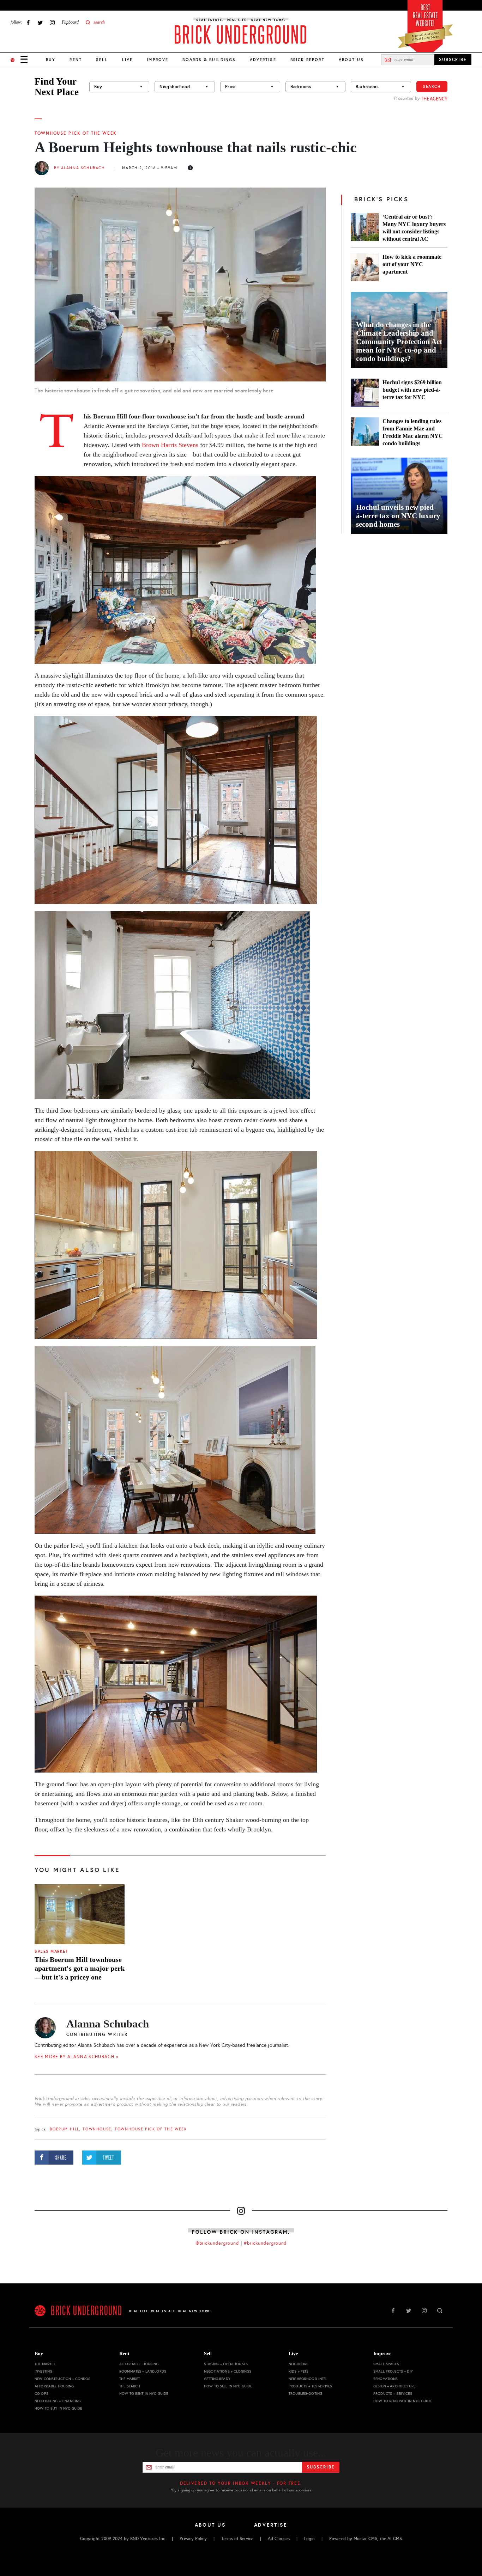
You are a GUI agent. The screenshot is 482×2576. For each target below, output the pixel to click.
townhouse (97, 2129)
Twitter (40, 22)
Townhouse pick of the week (76, 133)
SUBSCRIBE (453, 60)
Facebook (28, 22)
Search (432, 86)
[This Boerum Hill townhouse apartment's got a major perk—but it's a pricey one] (80, 1914)
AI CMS (395, 2539)
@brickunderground (217, 2243)
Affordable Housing (54, 2386)
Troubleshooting (305, 2394)
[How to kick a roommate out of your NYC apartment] (365, 267)
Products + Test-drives (310, 2386)
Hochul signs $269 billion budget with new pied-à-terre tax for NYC (412, 390)
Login (309, 2539)
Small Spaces (386, 2364)
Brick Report (308, 60)
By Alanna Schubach (79, 168)
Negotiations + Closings (228, 2371)
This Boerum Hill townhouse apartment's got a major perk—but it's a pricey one (80, 1968)
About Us (351, 60)
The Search (130, 2386)
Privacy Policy (193, 2539)
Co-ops (41, 2394)
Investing (43, 2371)
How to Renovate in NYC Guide (402, 2401)
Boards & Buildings (209, 60)
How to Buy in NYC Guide (58, 2408)
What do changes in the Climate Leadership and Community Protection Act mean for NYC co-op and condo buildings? (399, 342)
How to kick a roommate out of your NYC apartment (412, 264)
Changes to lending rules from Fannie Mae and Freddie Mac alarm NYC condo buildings (413, 432)
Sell (102, 60)
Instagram (52, 22)
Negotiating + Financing (58, 2401)
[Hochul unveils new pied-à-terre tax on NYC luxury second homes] (399, 496)
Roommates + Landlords (143, 2371)
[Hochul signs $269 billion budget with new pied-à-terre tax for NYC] (365, 393)
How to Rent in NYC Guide (144, 2394)
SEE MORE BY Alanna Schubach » (77, 2057)
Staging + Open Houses (226, 2364)
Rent (76, 60)
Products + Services (393, 2394)
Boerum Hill (64, 2129)
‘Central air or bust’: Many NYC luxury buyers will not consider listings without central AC (414, 228)
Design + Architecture (394, 2386)
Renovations (386, 2379)
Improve (158, 60)
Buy (51, 60)
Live (128, 60)
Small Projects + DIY (393, 2371)
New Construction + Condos (63, 2379)
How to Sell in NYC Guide (228, 2386)
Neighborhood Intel (308, 2379)
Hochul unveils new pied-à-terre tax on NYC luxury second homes (398, 516)
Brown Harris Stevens (171, 445)
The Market (45, 2364)
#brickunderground (265, 2243)
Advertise (263, 60)
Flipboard (70, 22)
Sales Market (51, 1951)
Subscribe (321, 2467)
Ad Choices (279, 2539)
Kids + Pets (299, 2371)
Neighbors (299, 2364)
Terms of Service (237, 2539)
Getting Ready (217, 2379)
